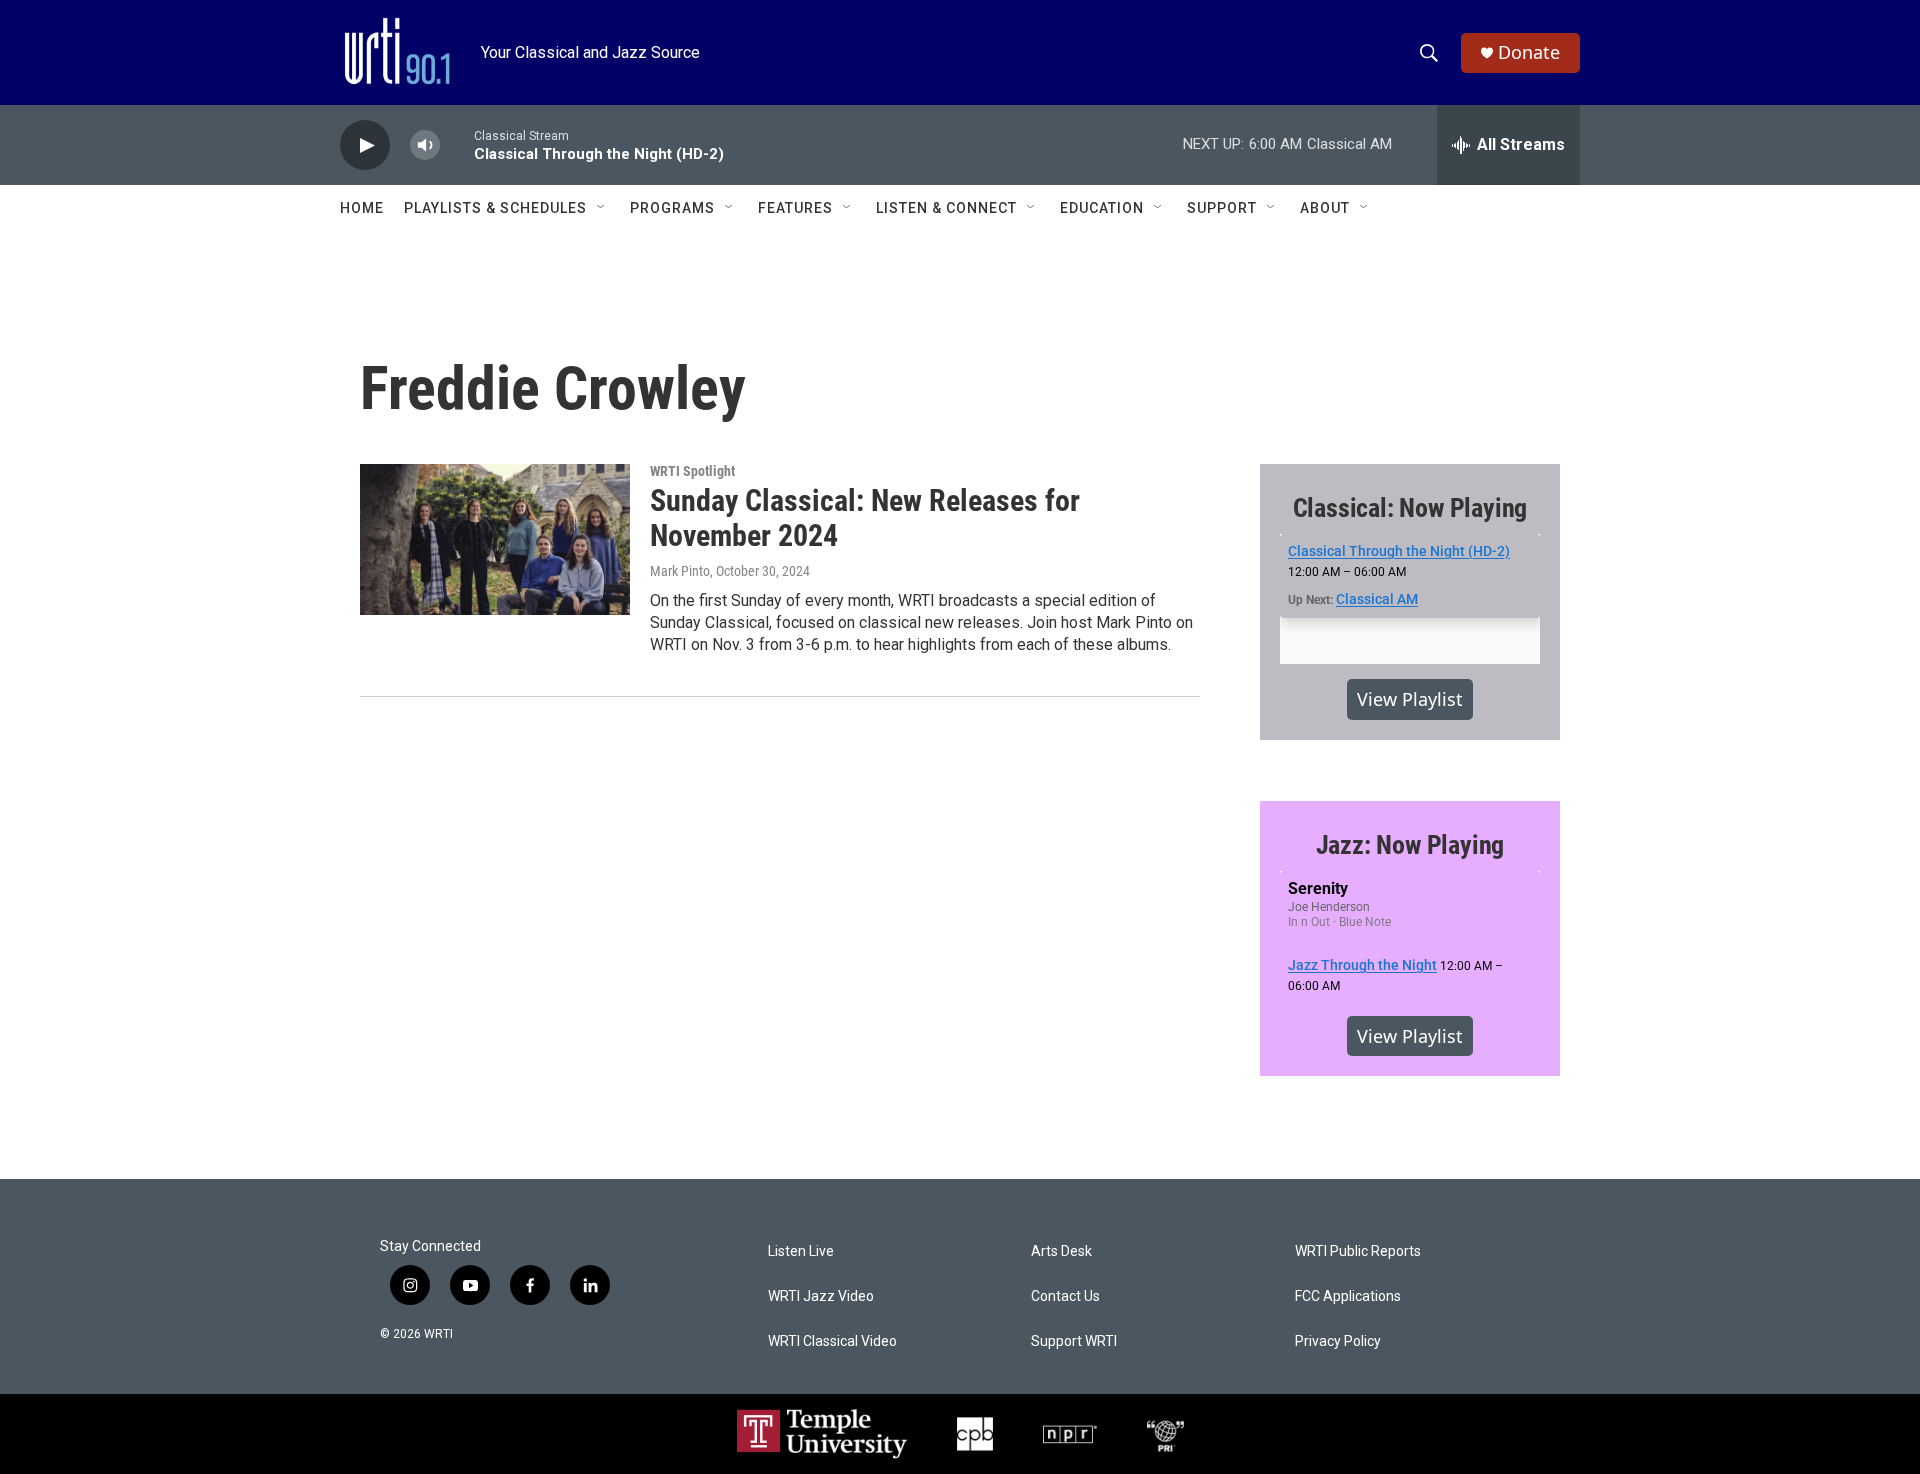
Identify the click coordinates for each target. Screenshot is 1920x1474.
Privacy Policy (1338, 1341)
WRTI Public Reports (1358, 1251)
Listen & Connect (946, 208)
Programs (672, 208)
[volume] (425, 145)
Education (1102, 208)
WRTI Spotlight (692, 471)
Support (1222, 208)
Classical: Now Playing (1410, 508)
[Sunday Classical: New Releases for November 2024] (495, 539)
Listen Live (801, 1251)
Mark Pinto (680, 571)
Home (362, 208)
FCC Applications (1348, 1296)
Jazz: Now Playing (1410, 845)
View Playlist (1410, 699)
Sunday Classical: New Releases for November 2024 (865, 518)
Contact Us (1065, 1296)
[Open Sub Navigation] (602, 208)
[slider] (457, 144)
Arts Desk (1061, 1251)
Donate (1529, 52)
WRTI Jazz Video (821, 1296)
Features (795, 208)
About (1325, 208)
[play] (365, 145)
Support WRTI (1074, 1341)
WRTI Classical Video (832, 1341)
